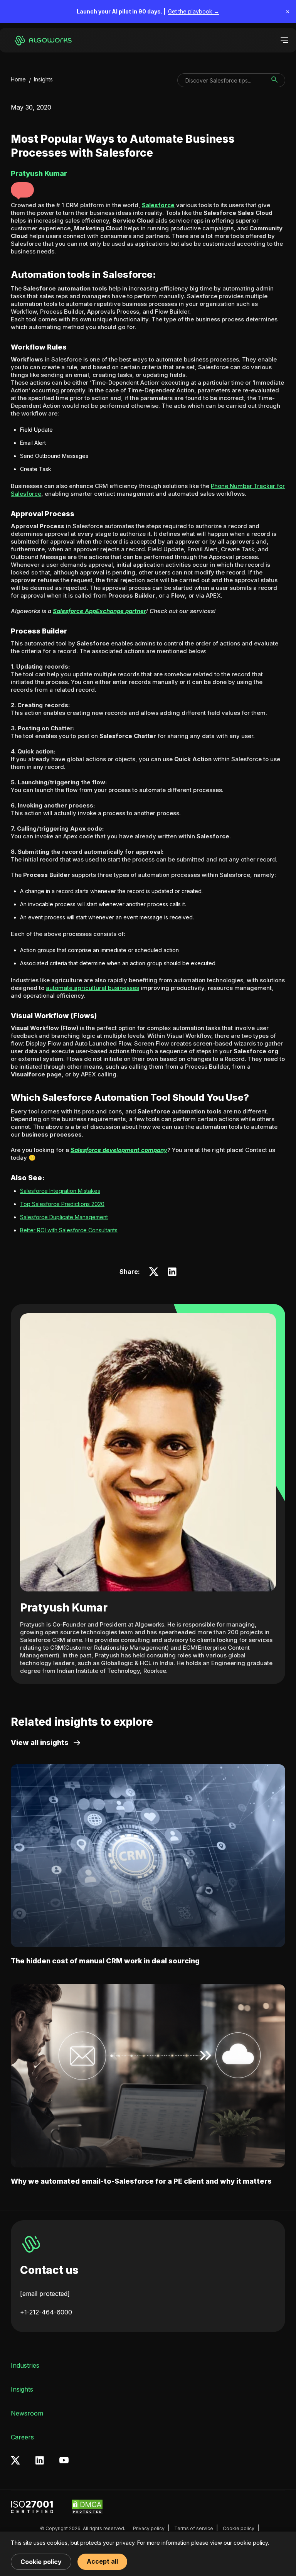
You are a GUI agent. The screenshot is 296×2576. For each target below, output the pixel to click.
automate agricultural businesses (92, 988)
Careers (22, 2437)
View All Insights (40, 1742)
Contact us (49, 2270)
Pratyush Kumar (64, 1608)
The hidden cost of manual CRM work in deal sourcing (105, 1961)
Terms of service (194, 2528)
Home (18, 79)
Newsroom (27, 2413)
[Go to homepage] (45, 40)
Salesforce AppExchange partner (99, 611)
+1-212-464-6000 (46, 2312)
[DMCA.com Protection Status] (87, 2507)
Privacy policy (149, 2528)
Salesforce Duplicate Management (64, 1217)
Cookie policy (239, 2528)
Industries (25, 2365)
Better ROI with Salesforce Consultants (69, 1230)
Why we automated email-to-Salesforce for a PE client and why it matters (141, 2181)
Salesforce (158, 205)
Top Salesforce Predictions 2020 (62, 1204)
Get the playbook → (194, 11)
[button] (22, 190)
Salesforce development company (119, 1150)
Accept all (102, 2561)
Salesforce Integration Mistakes (60, 1191)
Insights (43, 79)
